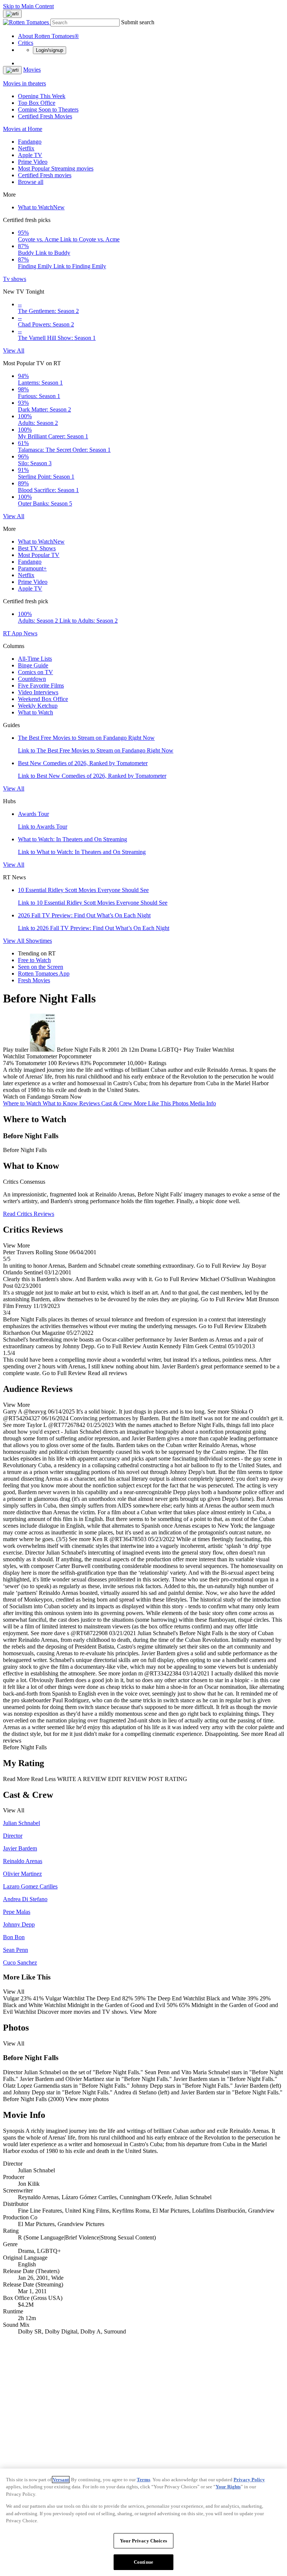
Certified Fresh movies (45, 175)
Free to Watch (34, 960)
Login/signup (50, 50)
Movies (32, 70)
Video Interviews (38, 692)
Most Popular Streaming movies (56, 168)
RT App (13, 633)
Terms (143, 2480)
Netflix (26, 148)
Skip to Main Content (28, 6)
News (30, 633)
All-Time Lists (35, 659)
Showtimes (39, 941)
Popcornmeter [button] (109, 1063)
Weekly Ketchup (38, 706)
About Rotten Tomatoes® (48, 36)
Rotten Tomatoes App (44, 974)
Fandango (30, 142)
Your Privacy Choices (143, 2541)
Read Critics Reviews (29, 1214)
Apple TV (30, 155)
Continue (143, 2562)
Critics (26, 43)
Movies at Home (23, 129)
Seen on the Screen (41, 967)
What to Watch (41, 207)
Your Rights (228, 2487)
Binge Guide (33, 665)
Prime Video (33, 162)
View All (14, 350)
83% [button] (86, 1063)
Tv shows (15, 279)
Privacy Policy (249, 2480)
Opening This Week (42, 96)
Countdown (32, 679)
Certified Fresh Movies (45, 116)
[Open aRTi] (12, 14)
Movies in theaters (24, 83)
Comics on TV (36, 672)
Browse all (31, 182)
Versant (61, 2480)
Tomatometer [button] (31, 1063)
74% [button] (8, 1063)
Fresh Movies (34, 980)
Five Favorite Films (41, 686)
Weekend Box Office (43, 699)
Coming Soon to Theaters (48, 109)
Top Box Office (37, 103)
